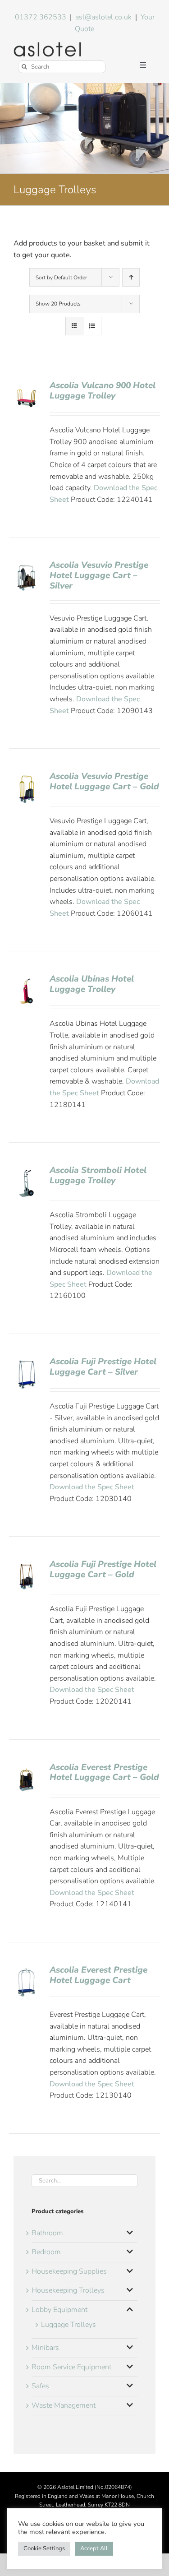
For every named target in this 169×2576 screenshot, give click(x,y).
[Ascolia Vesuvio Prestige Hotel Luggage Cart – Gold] (26, 777)
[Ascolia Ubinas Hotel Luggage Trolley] (26, 979)
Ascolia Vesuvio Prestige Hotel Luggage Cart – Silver (99, 575)
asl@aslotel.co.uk (103, 17)
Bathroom (47, 2233)
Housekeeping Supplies (69, 2271)
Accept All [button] (94, 2548)
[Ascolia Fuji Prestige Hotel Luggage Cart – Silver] (26, 1362)
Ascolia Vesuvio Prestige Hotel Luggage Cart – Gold (104, 781)
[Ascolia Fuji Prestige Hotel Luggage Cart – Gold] (26, 1565)
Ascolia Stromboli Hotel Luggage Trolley (98, 1175)
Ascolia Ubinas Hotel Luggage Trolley (92, 984)
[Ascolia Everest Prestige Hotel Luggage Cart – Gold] (26, 1768)
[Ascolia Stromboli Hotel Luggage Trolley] (26, 1171)
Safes (40, 2386)
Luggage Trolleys (69, 2325)
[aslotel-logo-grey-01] (47, 46)
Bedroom (46, 2252)
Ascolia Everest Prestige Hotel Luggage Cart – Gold (104, 1772)
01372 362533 (41, 17)
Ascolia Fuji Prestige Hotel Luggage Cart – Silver (103, 1367)
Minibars (45, 2348)
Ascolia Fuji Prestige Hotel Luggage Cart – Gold (103, 1569)
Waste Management (64, 2405)
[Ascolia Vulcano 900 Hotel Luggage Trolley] (26, 386)
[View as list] (92, 326)
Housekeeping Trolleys (68, 2290)
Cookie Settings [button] (44, 2548)
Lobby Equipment (59, 2310)
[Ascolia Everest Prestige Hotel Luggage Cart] (26, 1970)
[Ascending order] (131, 277)
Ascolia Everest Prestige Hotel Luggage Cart (98, 1975)
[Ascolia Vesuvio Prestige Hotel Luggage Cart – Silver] (26, 565)
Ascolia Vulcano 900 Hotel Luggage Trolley (103, 391)
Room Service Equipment (71, 2367)
